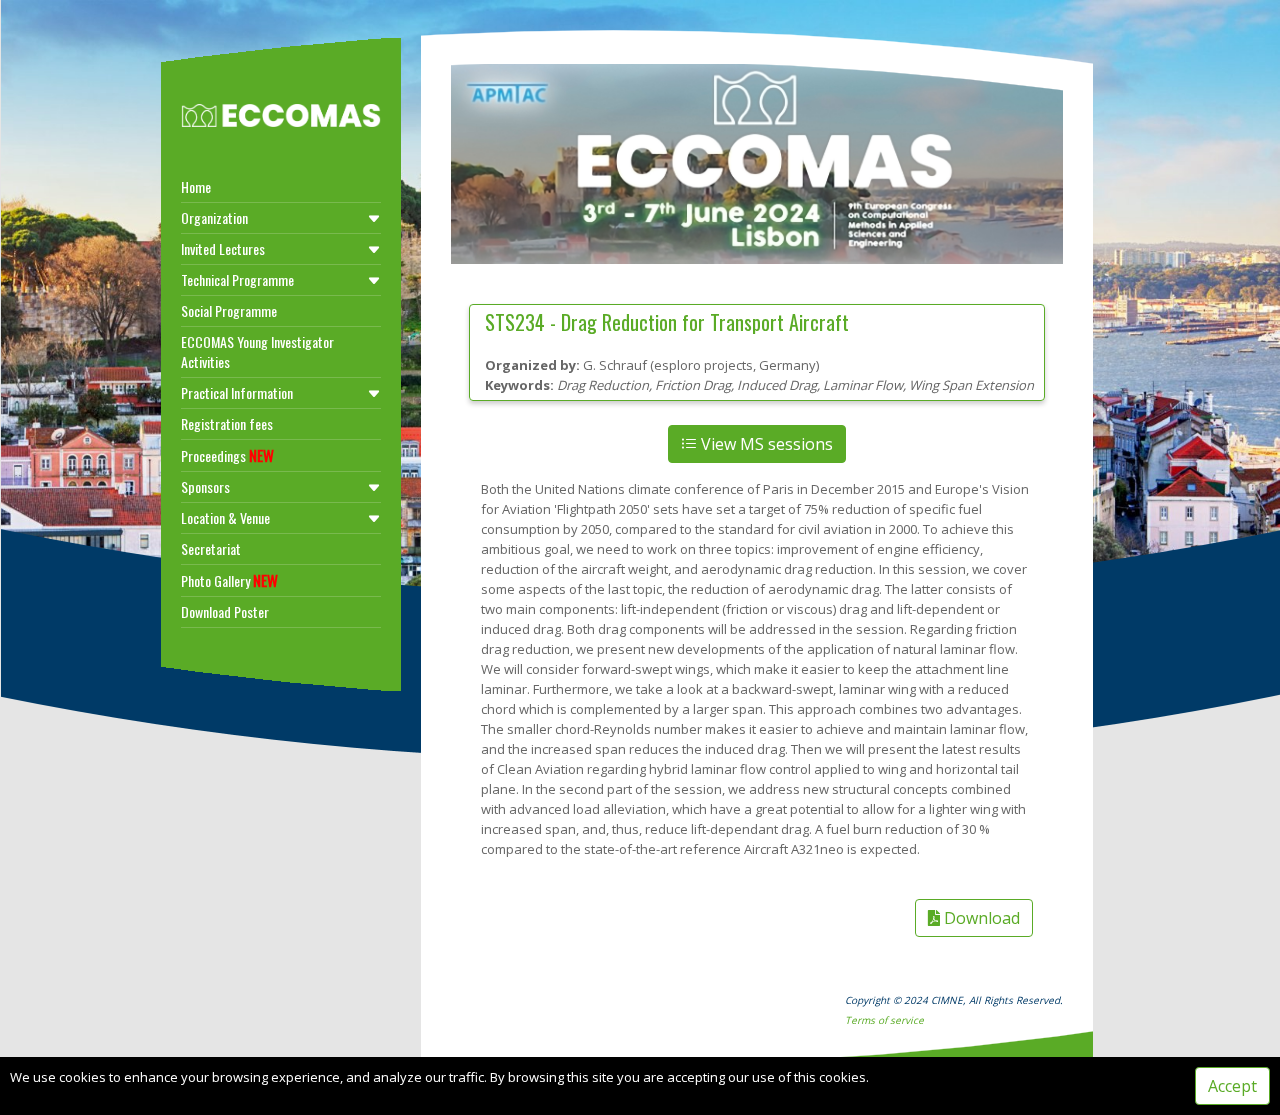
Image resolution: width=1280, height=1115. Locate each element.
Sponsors (205, 486)
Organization (214, 217)
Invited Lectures (223, 248)
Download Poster (225, 611)
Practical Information (237, 392)
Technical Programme (237, 279)
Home (196, 186)
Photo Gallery (229, 580)
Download (980, 918)
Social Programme (229, 310)
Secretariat (211, 548)
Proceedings (227, 455)
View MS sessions (765, 444)
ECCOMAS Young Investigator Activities (257, 351)
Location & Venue (225, 517)
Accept (1232, 1086)
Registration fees (227, 423)
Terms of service (884, 1020)
